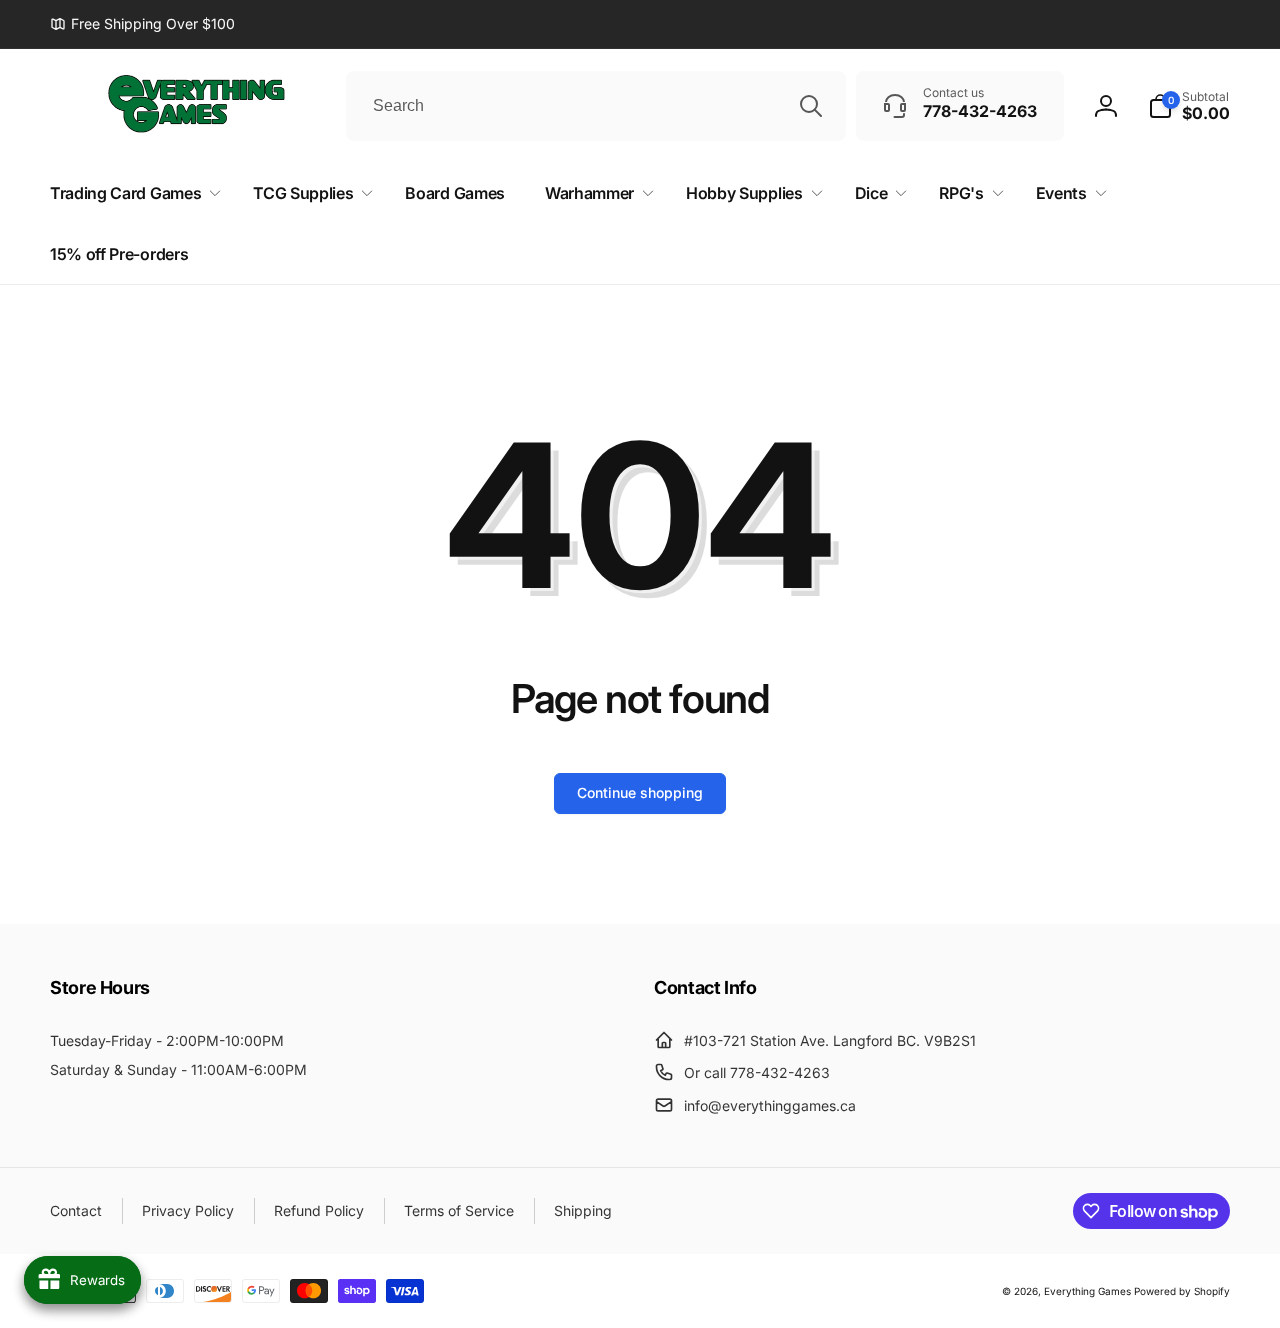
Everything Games (1087, 1291)
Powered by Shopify (1182, 1291)
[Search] (811, 106)
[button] (1189, 106)
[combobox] (596, 106)
